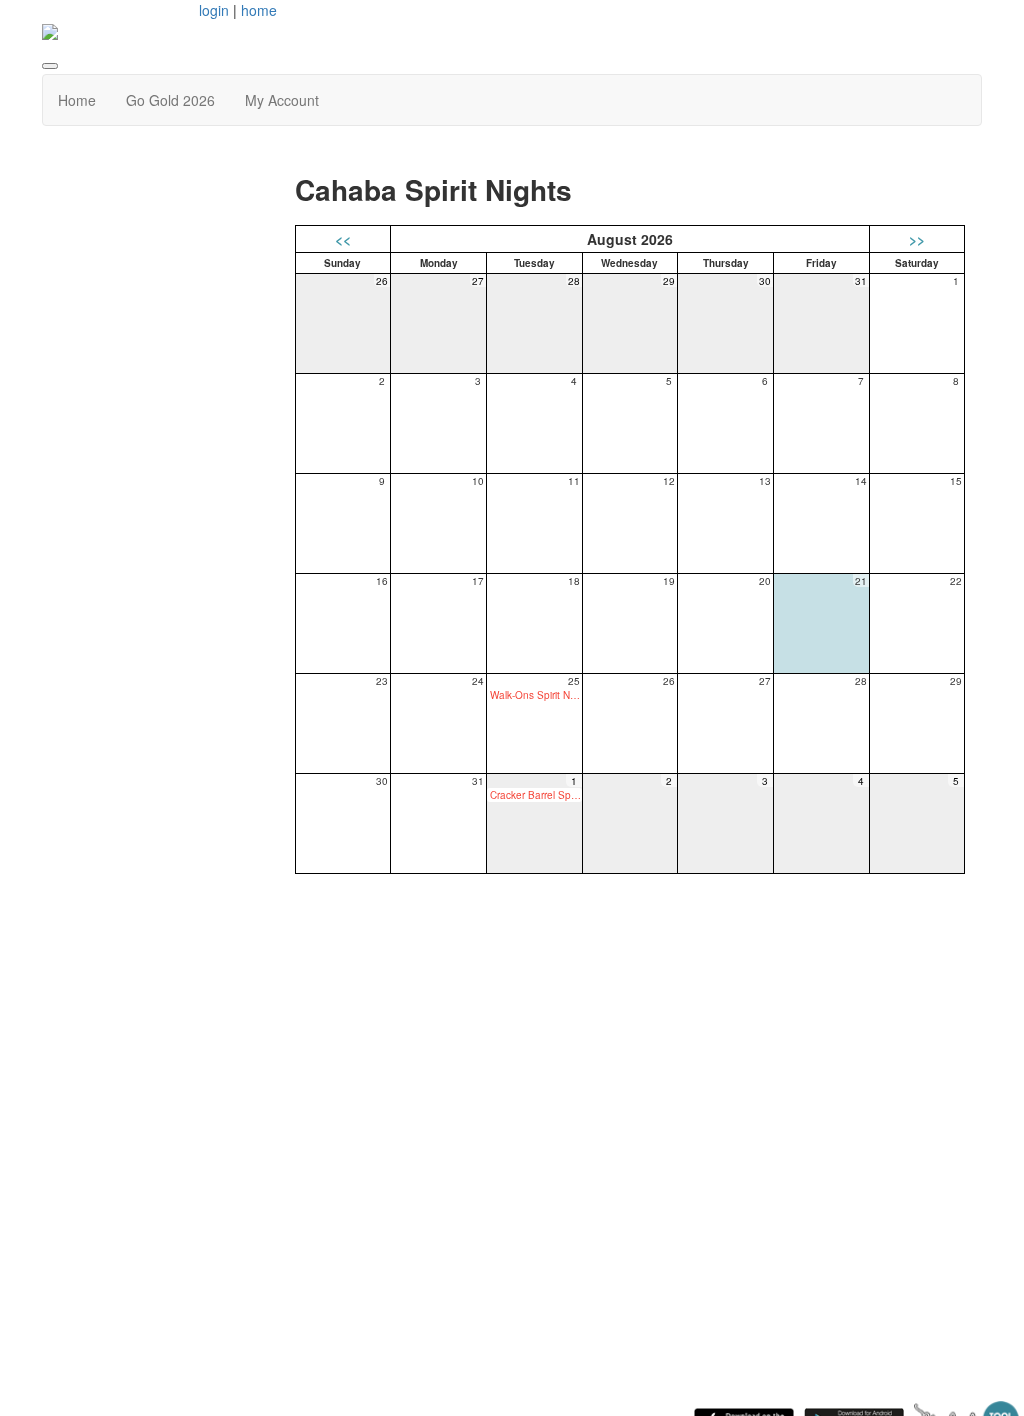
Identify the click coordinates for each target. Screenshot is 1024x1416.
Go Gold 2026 (170, 100)
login (214, 10)
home (259, 10)
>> (917, 239)
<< (343, 239)
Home (77, 100)
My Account (282, 100)
